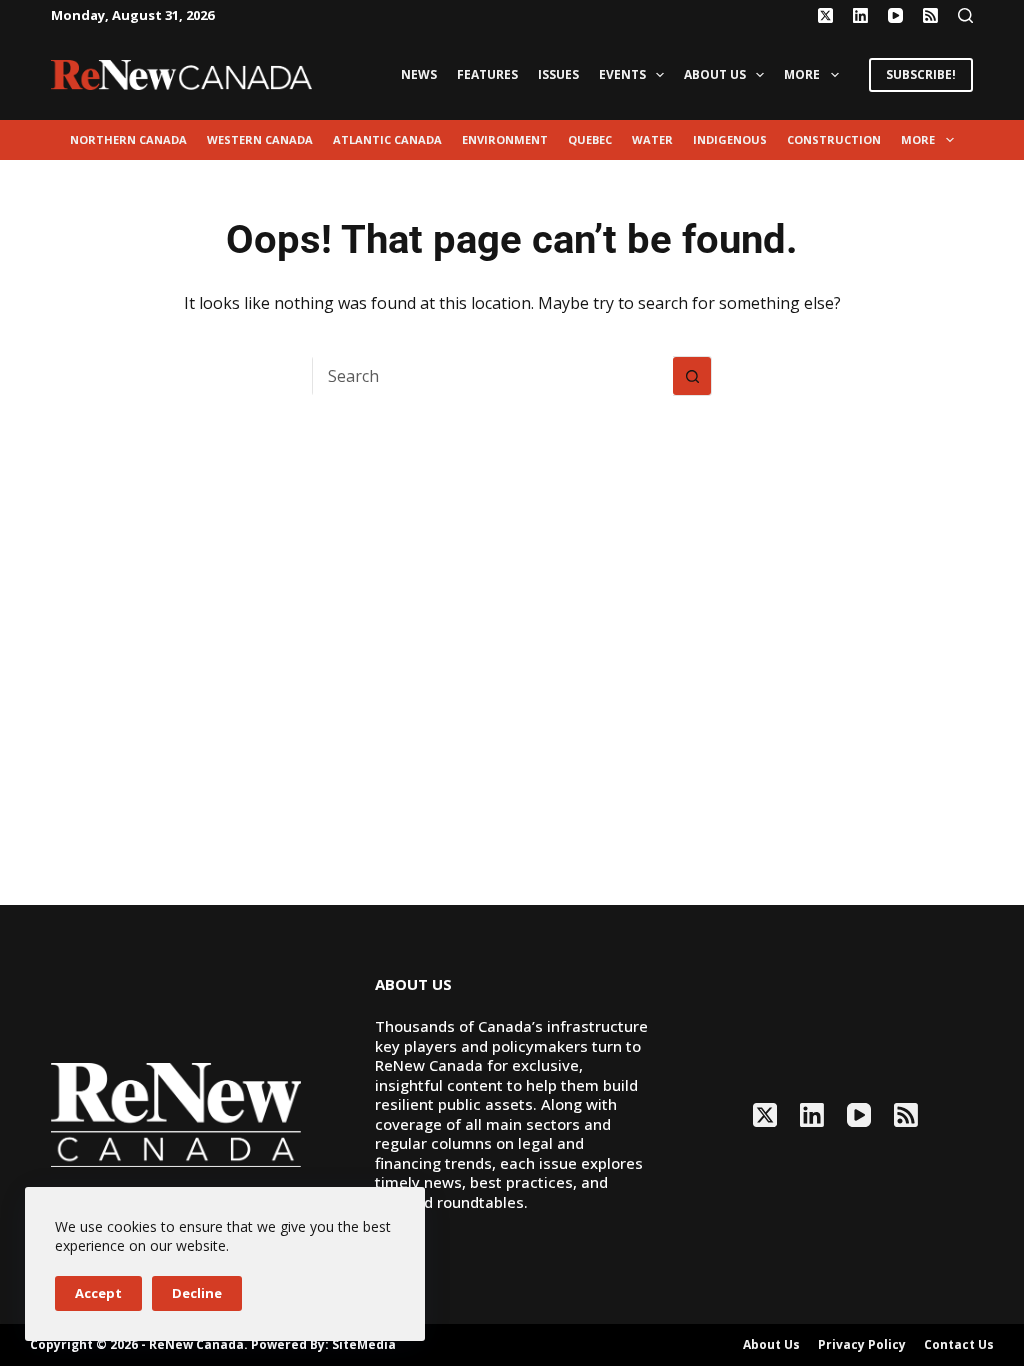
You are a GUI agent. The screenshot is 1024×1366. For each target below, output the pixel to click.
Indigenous (730, 139)
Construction (834, 139)
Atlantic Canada (387, 139)
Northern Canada (128, 139)
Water (652, 139)
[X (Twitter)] (825, 15)
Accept (98, 1293)
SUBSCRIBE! (921, 74)
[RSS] (930, 15)
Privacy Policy (862, 1345)
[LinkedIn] (860, 15)
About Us (715, 74)
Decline (197, 1293)
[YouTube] (895, 15)
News (419, 74)
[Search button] (692, 376)
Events (622, 74)
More (802, 74)
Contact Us (959, 1345)
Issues (558, 74)
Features (487, 74)
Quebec (590, 139)
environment (505, 139)
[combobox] (493, 376)
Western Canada (260, 139)
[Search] (965, 15)
